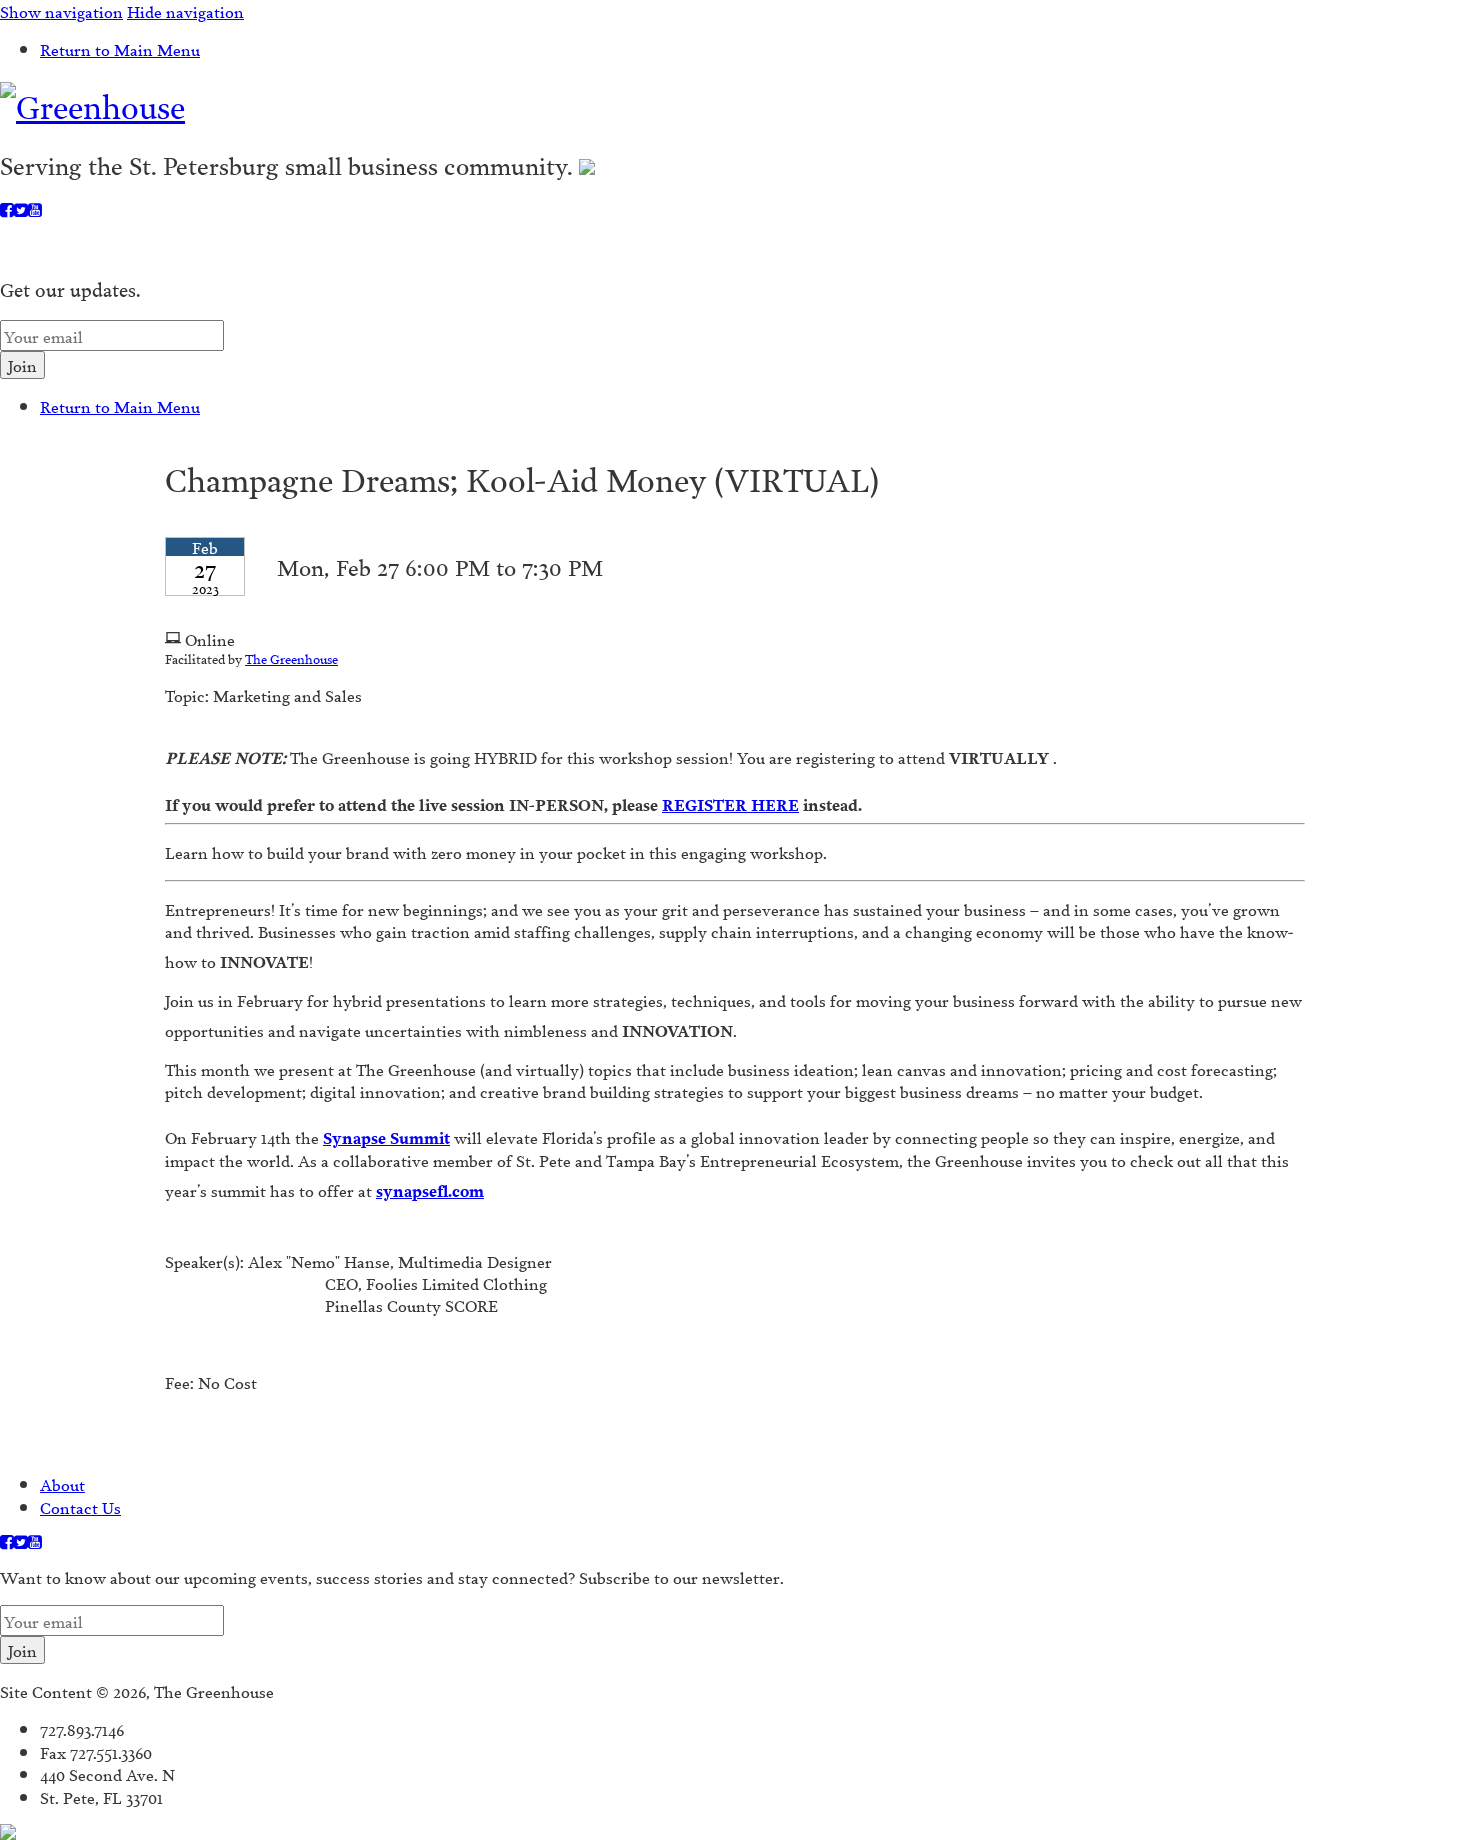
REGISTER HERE (730, 796)
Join (22, 364)
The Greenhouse (291, 658)
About (62, 1483)
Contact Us (80, 1506)
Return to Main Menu (120, 48)
